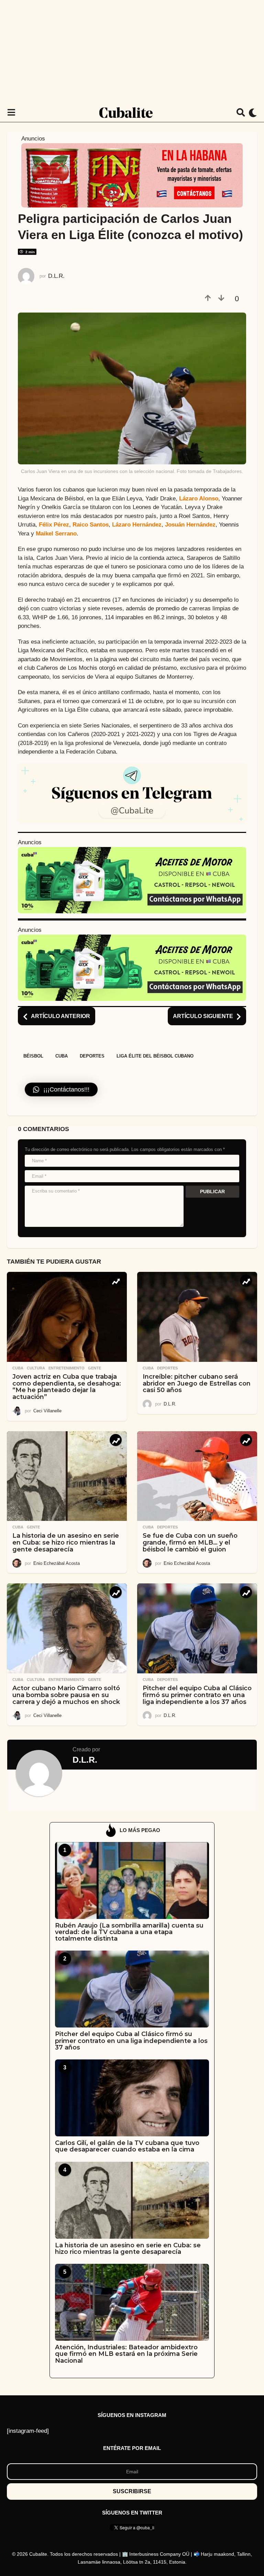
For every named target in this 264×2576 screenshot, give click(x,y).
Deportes (92, 1056)
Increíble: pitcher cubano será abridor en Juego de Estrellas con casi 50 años (197, 1383)
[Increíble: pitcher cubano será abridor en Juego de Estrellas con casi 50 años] (197, 1317)
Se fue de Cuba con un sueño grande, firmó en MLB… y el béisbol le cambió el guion (190, 1543)
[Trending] (116, 1281)
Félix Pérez (54, 525)
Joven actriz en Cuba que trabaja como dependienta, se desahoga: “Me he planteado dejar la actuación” (67, 1387)
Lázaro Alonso (199, 499)
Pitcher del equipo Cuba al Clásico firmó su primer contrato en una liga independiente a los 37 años (197, 1695)
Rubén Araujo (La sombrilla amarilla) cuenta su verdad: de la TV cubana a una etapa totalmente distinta (129, 1932)
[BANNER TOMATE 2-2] (132, 175)
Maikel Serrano (56, 534)
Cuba (62, 1056)
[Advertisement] (132, 52)
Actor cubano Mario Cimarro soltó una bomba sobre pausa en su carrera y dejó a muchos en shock (66, 1695)
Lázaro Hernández (137, 525)
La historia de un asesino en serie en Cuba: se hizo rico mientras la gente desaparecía (66, 1543)
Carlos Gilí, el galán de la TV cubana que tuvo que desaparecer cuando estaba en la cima (127, 2146)
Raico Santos (91, 525)
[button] (11, 113)
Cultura (36, 1368)
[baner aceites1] (132, 880)
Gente (95, 1368)
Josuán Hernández (190, 525)
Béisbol (33, 1056)
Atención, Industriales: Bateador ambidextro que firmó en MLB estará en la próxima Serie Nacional (126, 2354)
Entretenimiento (67, 1368)
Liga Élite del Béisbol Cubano (155, 1056)
